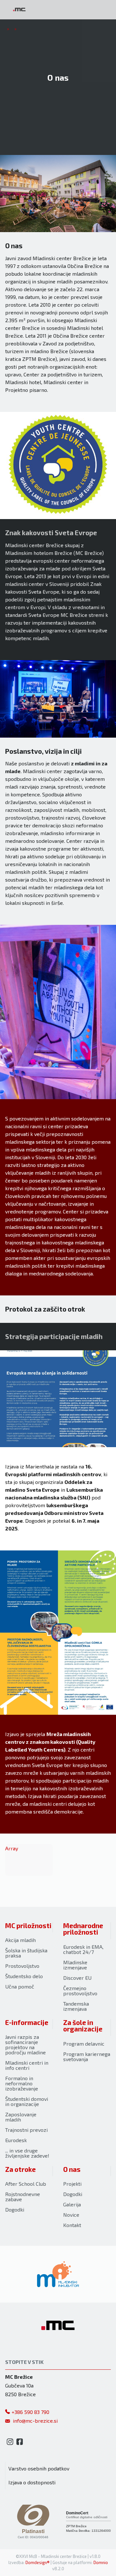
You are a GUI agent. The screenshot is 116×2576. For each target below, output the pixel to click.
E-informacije (27, 2022)
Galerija (72, 2204)
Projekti (72, 2184)
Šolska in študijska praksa (26, 1953)
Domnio (101, 2562)
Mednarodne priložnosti (83, 1929)
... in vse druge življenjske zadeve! (27, 2153)
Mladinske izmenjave (75, 1965)
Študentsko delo (24, 1976)
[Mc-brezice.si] (19, 10)
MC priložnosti (28, 1925)
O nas (72, 2169)
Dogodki (15, 2209)
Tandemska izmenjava (76, 2006)
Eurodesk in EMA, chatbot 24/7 (83, 1949)
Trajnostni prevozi (26, 2130)
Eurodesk (16, 2140)
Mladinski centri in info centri (27, 2065)
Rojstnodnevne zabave (23, 2197)
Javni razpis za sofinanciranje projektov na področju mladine (25, 2044)
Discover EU (77, 1978)
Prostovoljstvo (22, 1966)
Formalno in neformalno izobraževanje (22, 2083)
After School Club (26, 2184)
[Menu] (55, 10)
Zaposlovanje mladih (21, 2117)
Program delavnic (84, 2044)
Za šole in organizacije (83, 2026)
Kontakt (72, 2225)
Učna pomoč (20, 1986)
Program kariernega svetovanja (87, 2056)
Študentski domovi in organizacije (27, 2101)
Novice (71, 2215)
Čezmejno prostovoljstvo (80, 1991)
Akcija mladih (20, 1940)
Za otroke (20, 2169)
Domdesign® (38, 2562)
